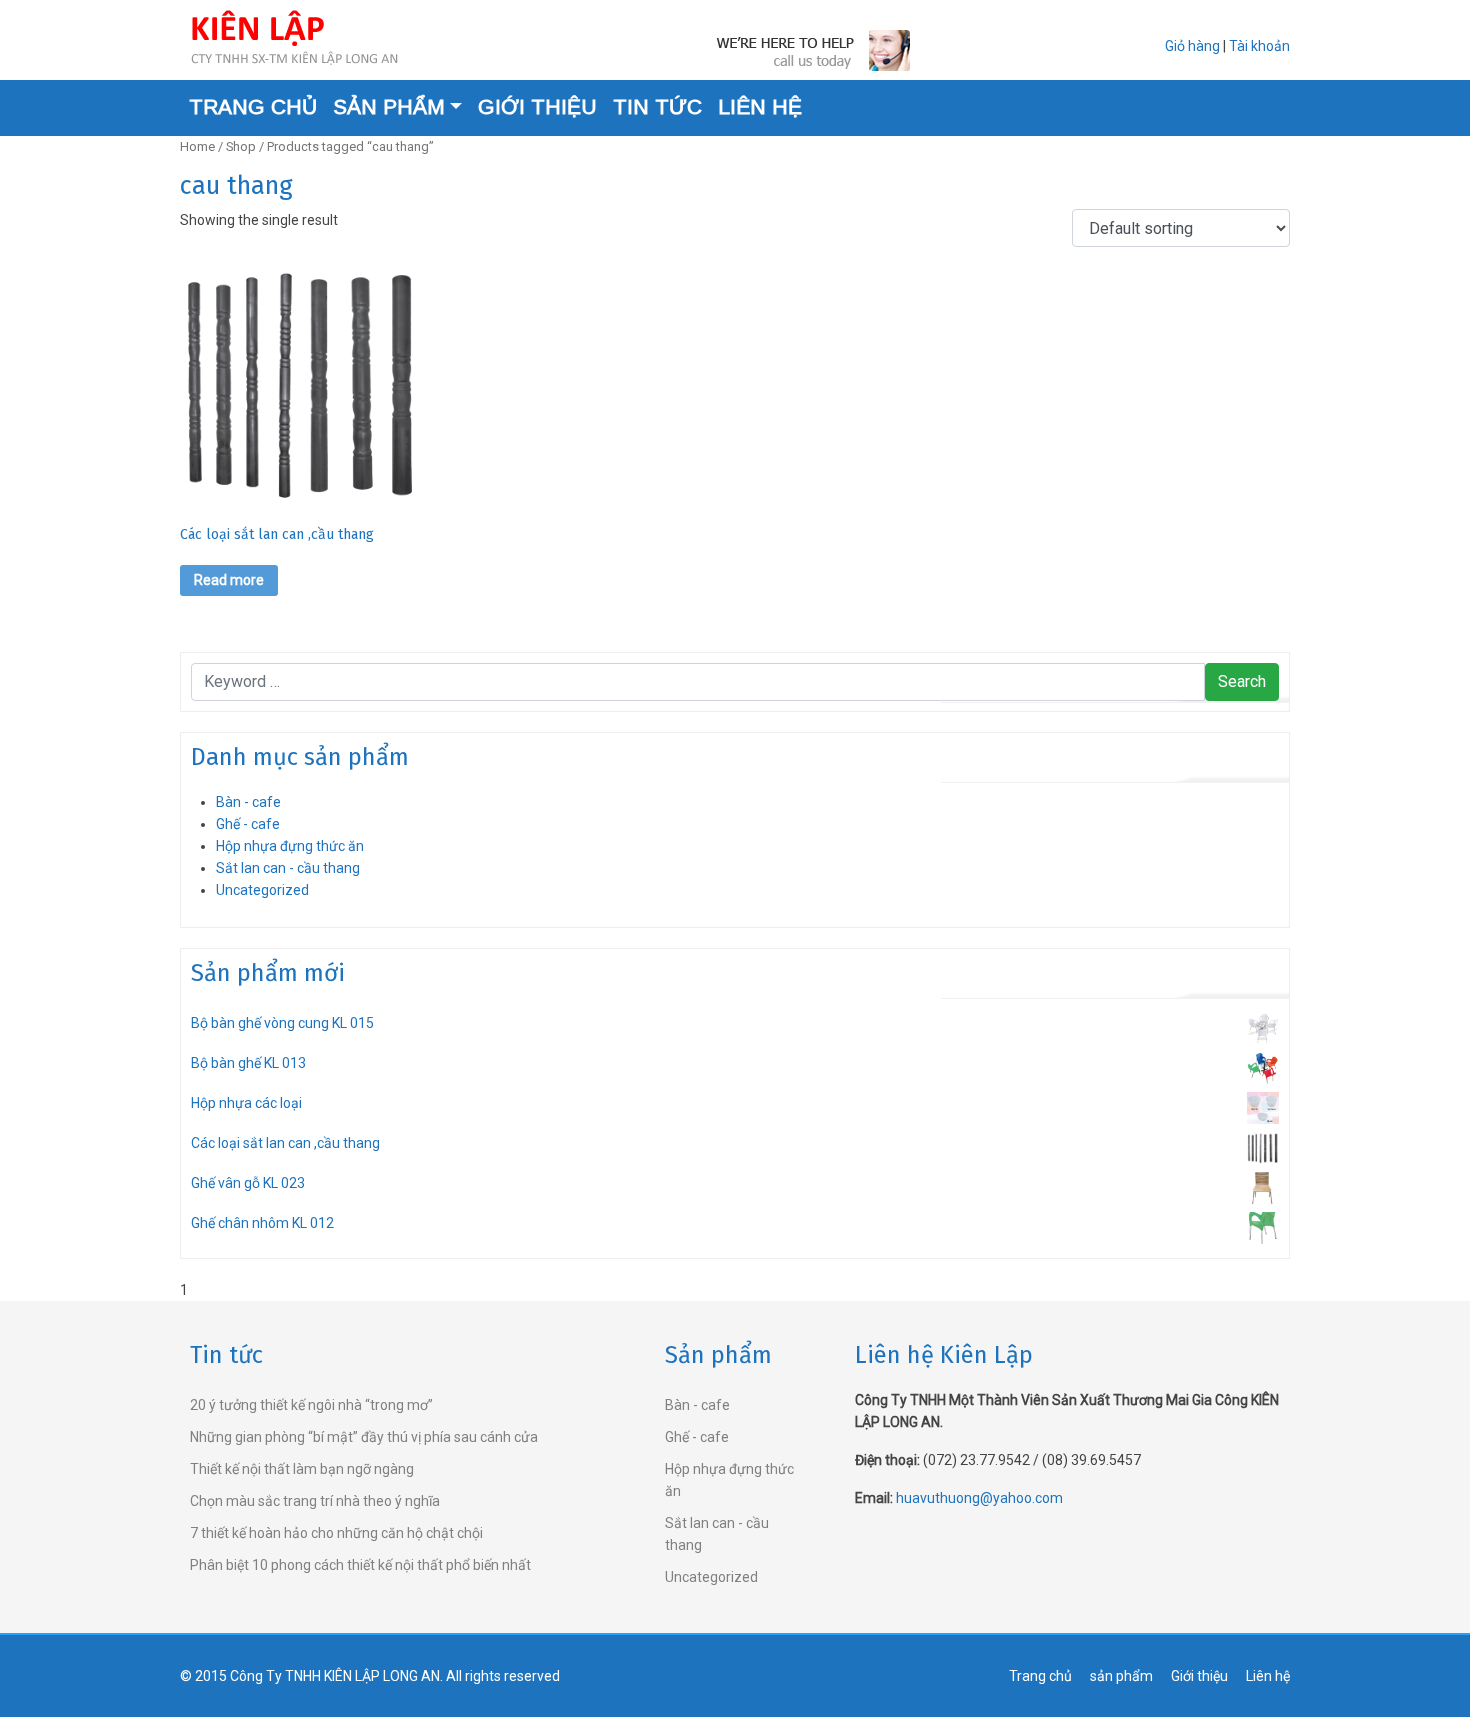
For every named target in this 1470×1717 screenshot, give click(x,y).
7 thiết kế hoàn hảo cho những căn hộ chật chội (336, 1533)
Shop (241, 146)
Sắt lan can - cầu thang (288, 868)
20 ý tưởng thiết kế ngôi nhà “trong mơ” (311, 1405)
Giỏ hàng (1192, 46)
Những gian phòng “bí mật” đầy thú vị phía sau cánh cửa (364, 1437)
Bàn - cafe (248, 802)
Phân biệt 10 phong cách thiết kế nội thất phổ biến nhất (360, 1565)
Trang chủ (253, 106)
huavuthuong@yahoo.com (979, 1498)
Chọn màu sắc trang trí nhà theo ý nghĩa (315, 1501)
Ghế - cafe (248, 824)
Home (197, 146)
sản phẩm (1121, 1676)
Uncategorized (262, 890)
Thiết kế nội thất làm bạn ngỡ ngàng (302, 1469)
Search (1242, 681)
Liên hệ (760, 106)
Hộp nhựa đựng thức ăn (290, 846)
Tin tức (657, 106)
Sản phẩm (389, 106)
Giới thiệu (537, 106)
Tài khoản (1259, 46)
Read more (229, 580)
